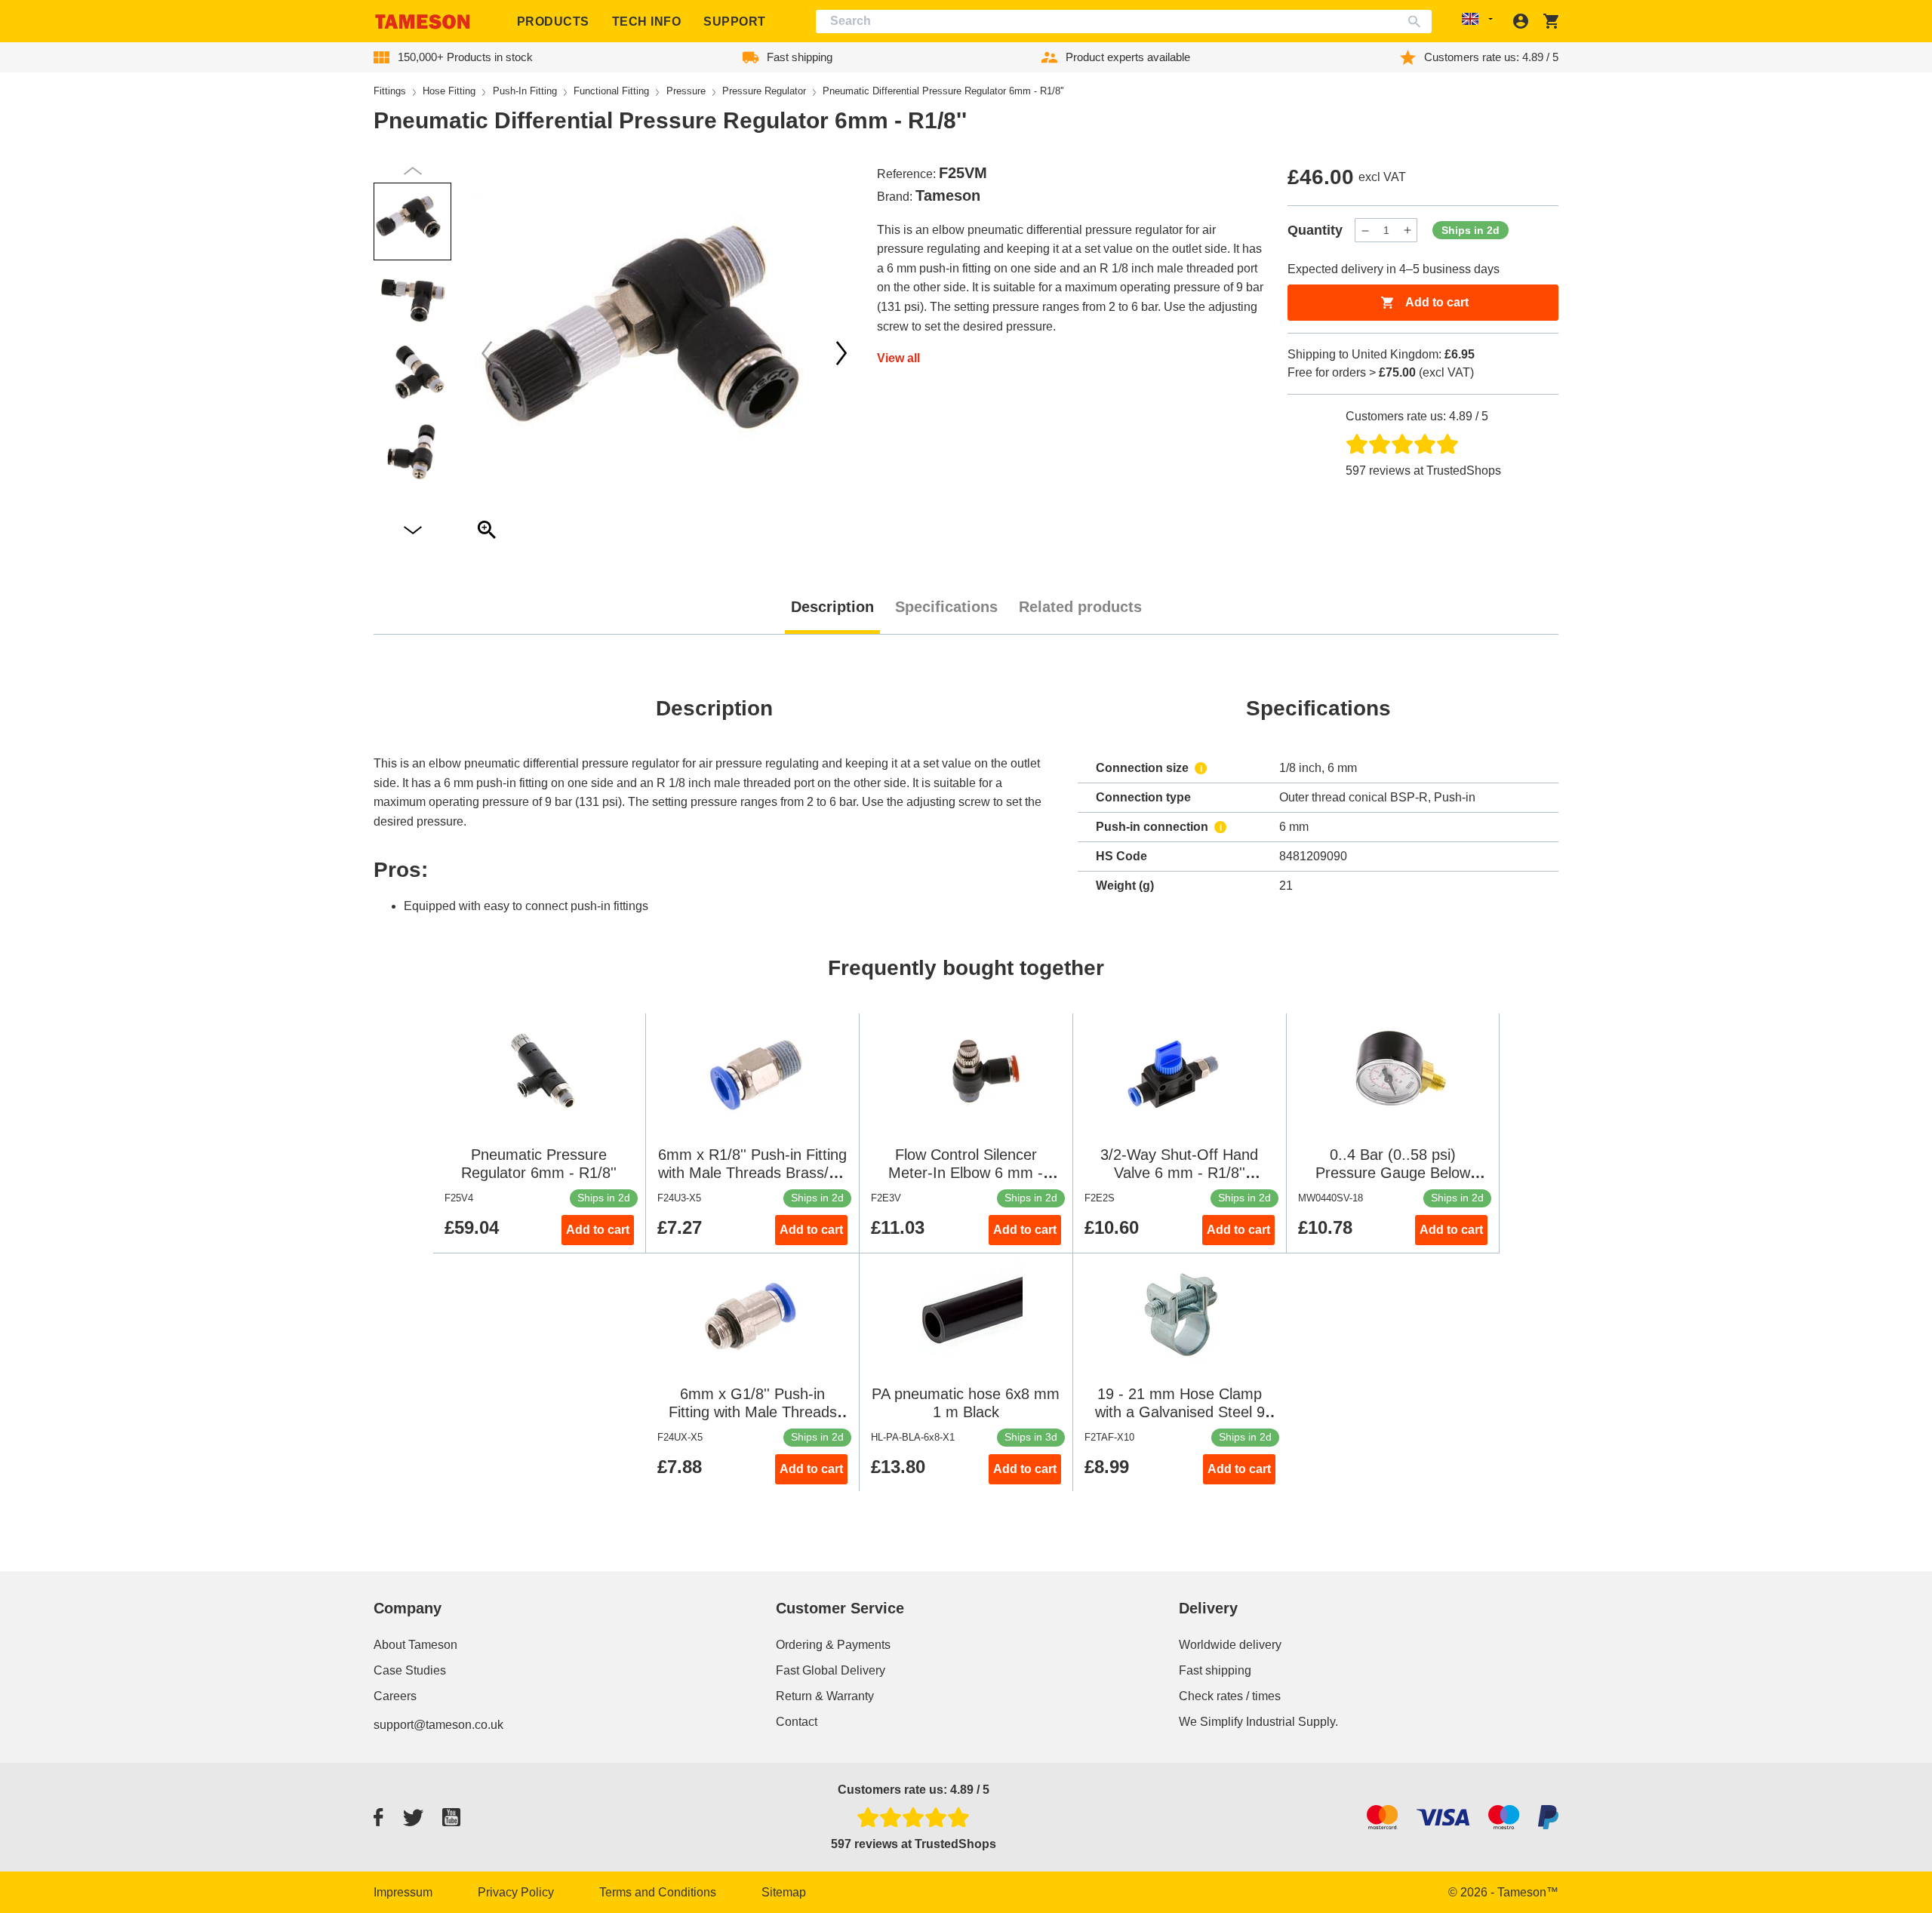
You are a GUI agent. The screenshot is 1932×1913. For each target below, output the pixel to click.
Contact (797, 1722)
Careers (395, 1696)
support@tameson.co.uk (438, 1725)
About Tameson (415, 1645)
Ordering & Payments (833, 1645)
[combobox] (1124, 22)
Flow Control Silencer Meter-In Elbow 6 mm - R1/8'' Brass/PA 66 (966, 1173)
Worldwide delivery (1230, 1645)
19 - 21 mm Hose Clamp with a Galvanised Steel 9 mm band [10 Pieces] (1180, 1412)
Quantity (1315, 230)
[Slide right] (487, 353)
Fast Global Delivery (831, 1670)
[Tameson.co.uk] (423, 22)
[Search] (1418, 22)
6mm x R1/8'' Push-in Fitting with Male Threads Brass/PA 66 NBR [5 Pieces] (753, 1173)
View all (898, 358)
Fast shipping (1215, 1670)
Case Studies (410, 1670)
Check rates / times (1230, 1696)
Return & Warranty (825, 1696)
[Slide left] (841, 353)
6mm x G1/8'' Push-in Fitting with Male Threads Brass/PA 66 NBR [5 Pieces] (752, 1412)
